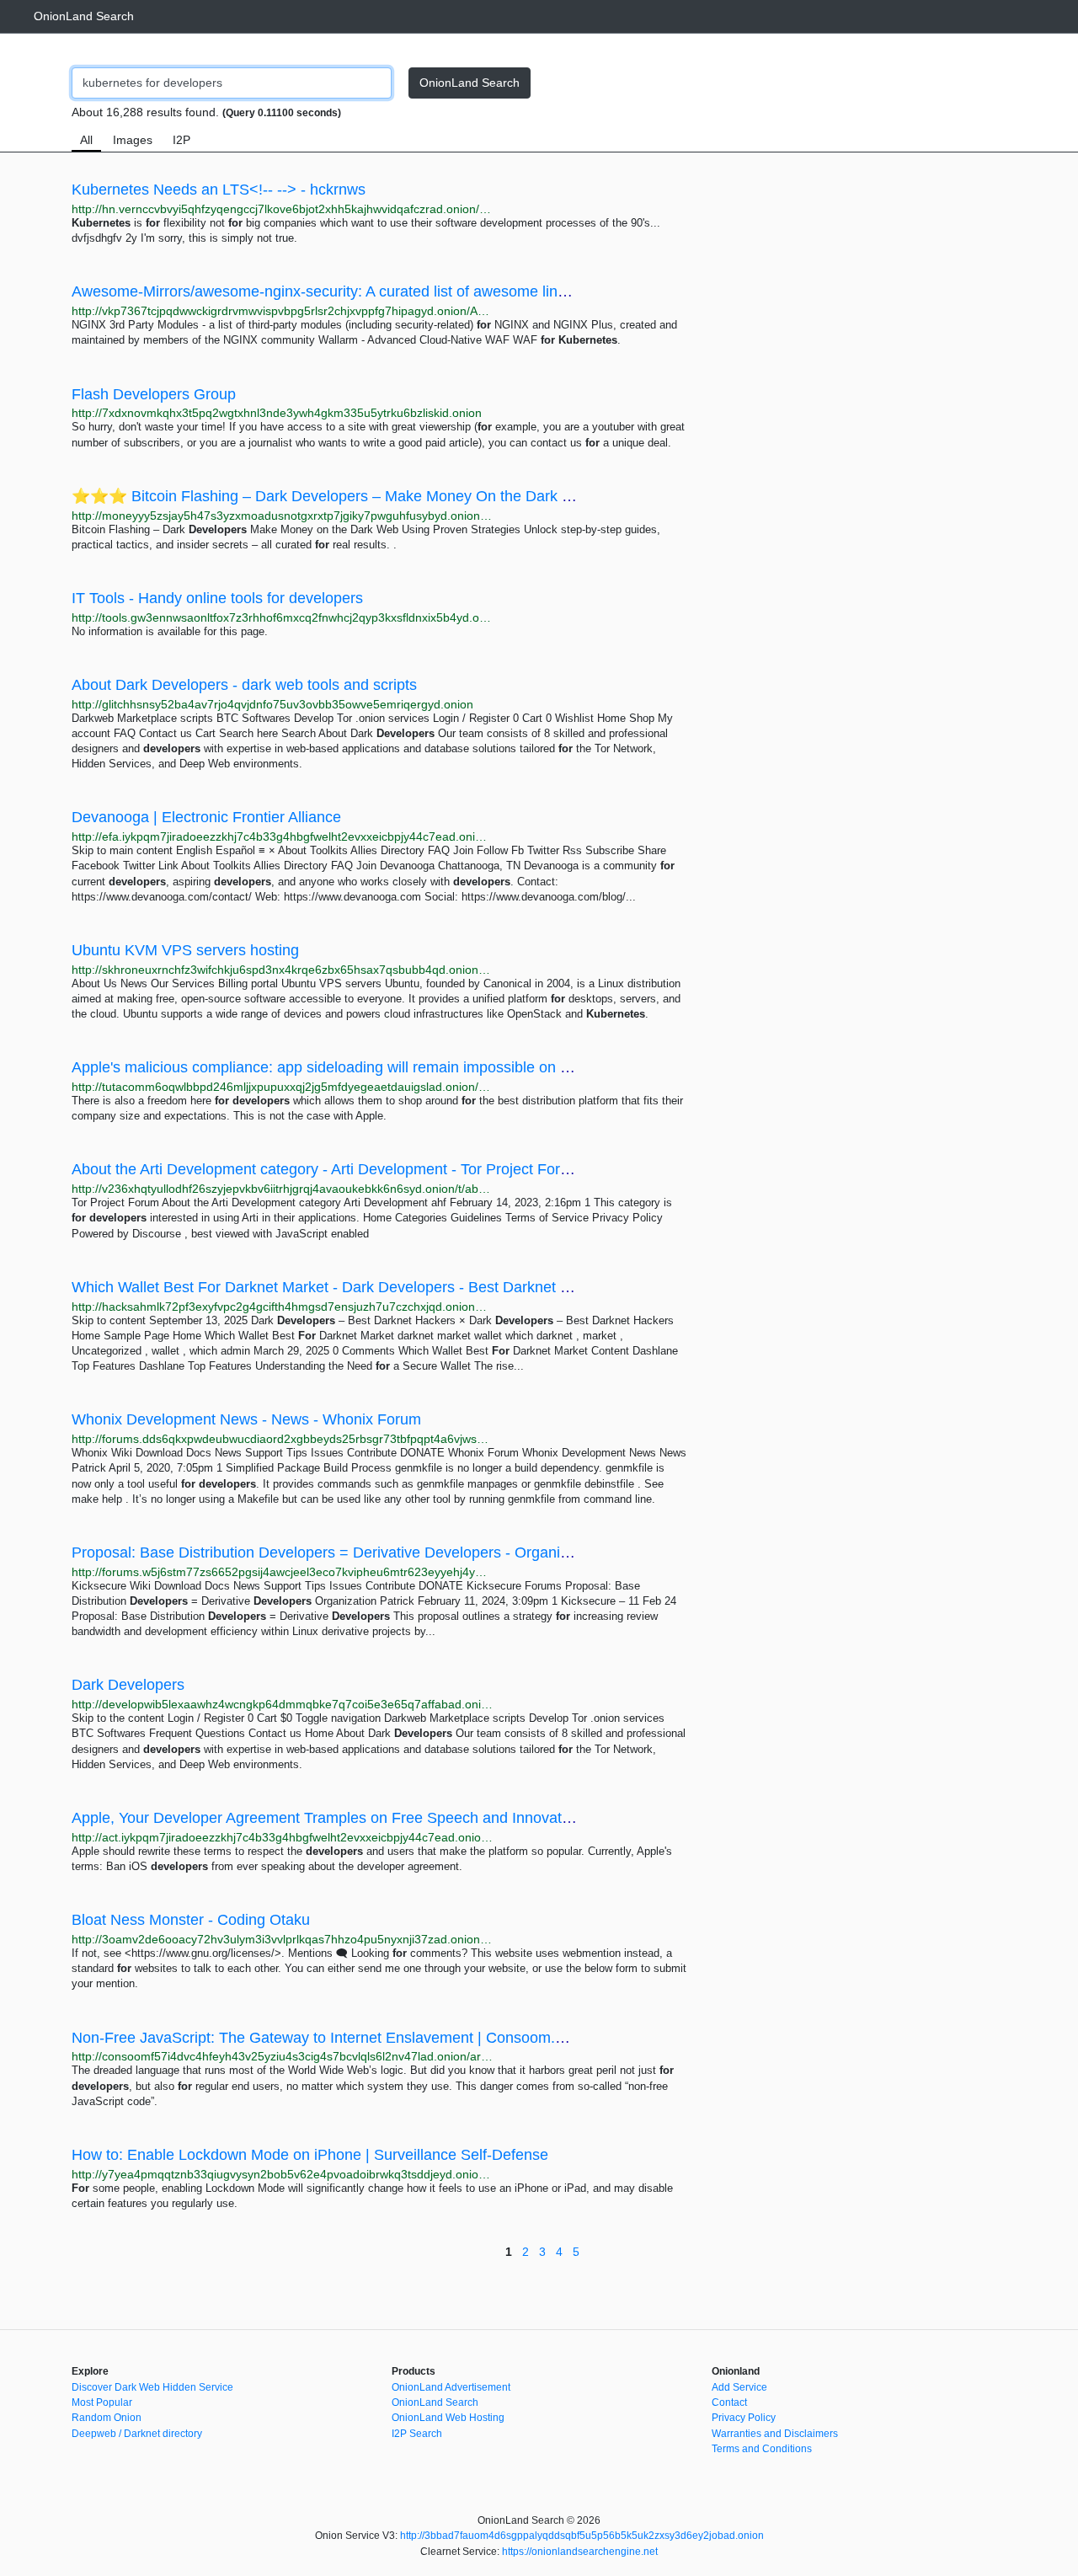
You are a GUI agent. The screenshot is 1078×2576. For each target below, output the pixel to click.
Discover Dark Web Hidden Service (152, 2387)
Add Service (739, 2387)
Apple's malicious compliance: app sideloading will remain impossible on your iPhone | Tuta (377, 1067)
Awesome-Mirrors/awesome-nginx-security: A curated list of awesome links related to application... (400, 291)
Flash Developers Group (154, 394)
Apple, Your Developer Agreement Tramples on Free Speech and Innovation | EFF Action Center (395, 1818)
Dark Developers (128, 1685)
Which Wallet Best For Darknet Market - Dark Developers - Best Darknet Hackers (344, 1287)
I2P (181, 140)
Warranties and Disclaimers (775, 2434)
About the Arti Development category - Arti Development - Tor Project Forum (326, 1169)
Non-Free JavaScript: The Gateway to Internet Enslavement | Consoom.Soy (326, 2038)
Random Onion (107, 2418)
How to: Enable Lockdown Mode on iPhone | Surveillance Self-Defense (310, 2155)
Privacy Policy (744, 2418)
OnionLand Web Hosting (448, 2418)
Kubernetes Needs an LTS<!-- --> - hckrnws (219, 190)
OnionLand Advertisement (451, 2387)
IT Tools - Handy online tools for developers (217, 598)
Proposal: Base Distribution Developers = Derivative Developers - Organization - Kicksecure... (386, 1553)
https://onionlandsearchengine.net (580, 2552)
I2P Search (417, 2434)
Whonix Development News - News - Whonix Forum (246, 1419)
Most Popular (102, 2402)
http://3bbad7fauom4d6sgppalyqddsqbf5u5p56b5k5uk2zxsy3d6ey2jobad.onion (582, 2536)
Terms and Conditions (762, 2449)
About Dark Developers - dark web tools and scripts (244, 685)
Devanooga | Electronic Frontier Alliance (206, 817)
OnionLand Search (84, 16)
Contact (729, 2402)
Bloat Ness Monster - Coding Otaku (191, 1920)
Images (133, 140)
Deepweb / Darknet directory (137, 2434)
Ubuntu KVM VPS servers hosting (185, 950)
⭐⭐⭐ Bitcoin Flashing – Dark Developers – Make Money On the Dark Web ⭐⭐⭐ (362, 496)
